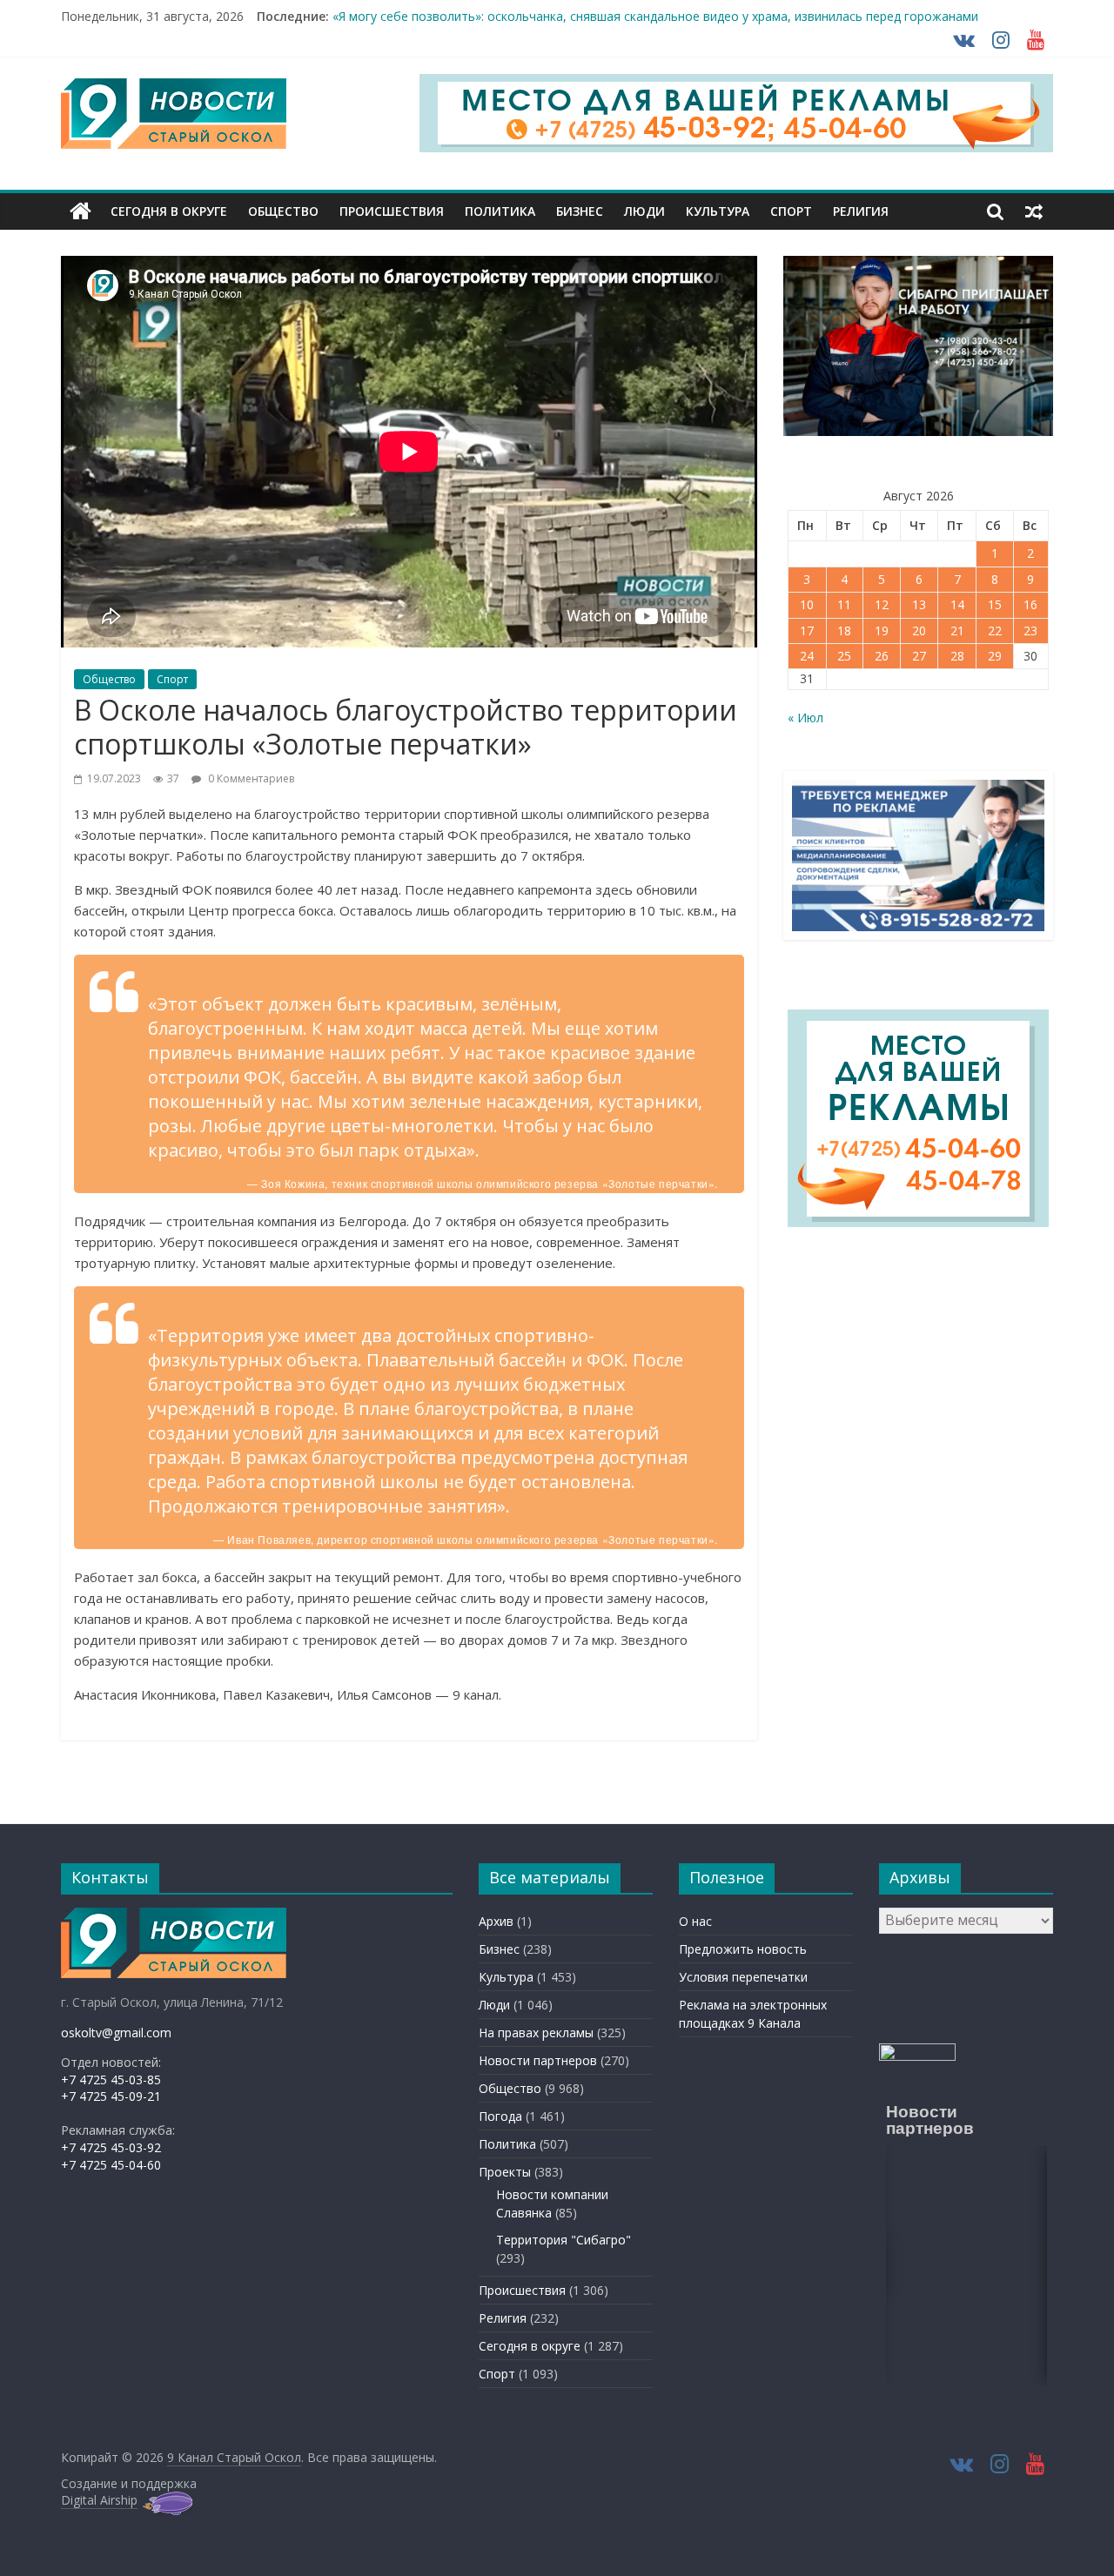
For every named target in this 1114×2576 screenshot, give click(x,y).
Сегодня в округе (169, 211)
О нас (695, 1921)
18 (844, 631)
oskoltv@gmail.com (116, 2033)
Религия (861, 211)
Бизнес (580, 211)
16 (1030, 604)
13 (919, 604)
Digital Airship (99, 2500)
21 (957, 631)
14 (957, 604)
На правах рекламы (536, 2033)
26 (882, 656)
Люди (644, 211)
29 (995, 656)
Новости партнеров (538, 2060)
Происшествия (392, 211)
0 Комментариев (250, 778)
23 (1030, 631)
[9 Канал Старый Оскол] (81, 211)
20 (919, 631)
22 (995, 631)
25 (844, 656)
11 (844, 604)
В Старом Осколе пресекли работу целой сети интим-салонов (518, 16)
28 (957, 656)
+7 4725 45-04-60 (111, 2165)
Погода (500, 2116)
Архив (496, 1921)
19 (882, 631)
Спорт (791, 211)
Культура (718, 211)
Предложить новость (743, 1949)
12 (882, 604)
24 (807, 656)
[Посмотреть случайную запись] (1034, 211)
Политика (500, 211)
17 (807, 631)
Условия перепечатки (743, 1977)
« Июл (805, 718)
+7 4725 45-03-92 (111, 2147)
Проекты (505, 2172)
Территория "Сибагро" (564, 2240)
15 (995, 604)
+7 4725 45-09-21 (111, 2096)
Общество (283, 211)
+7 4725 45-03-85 (111, 2080)
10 (807, 604)
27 (919, 656)
